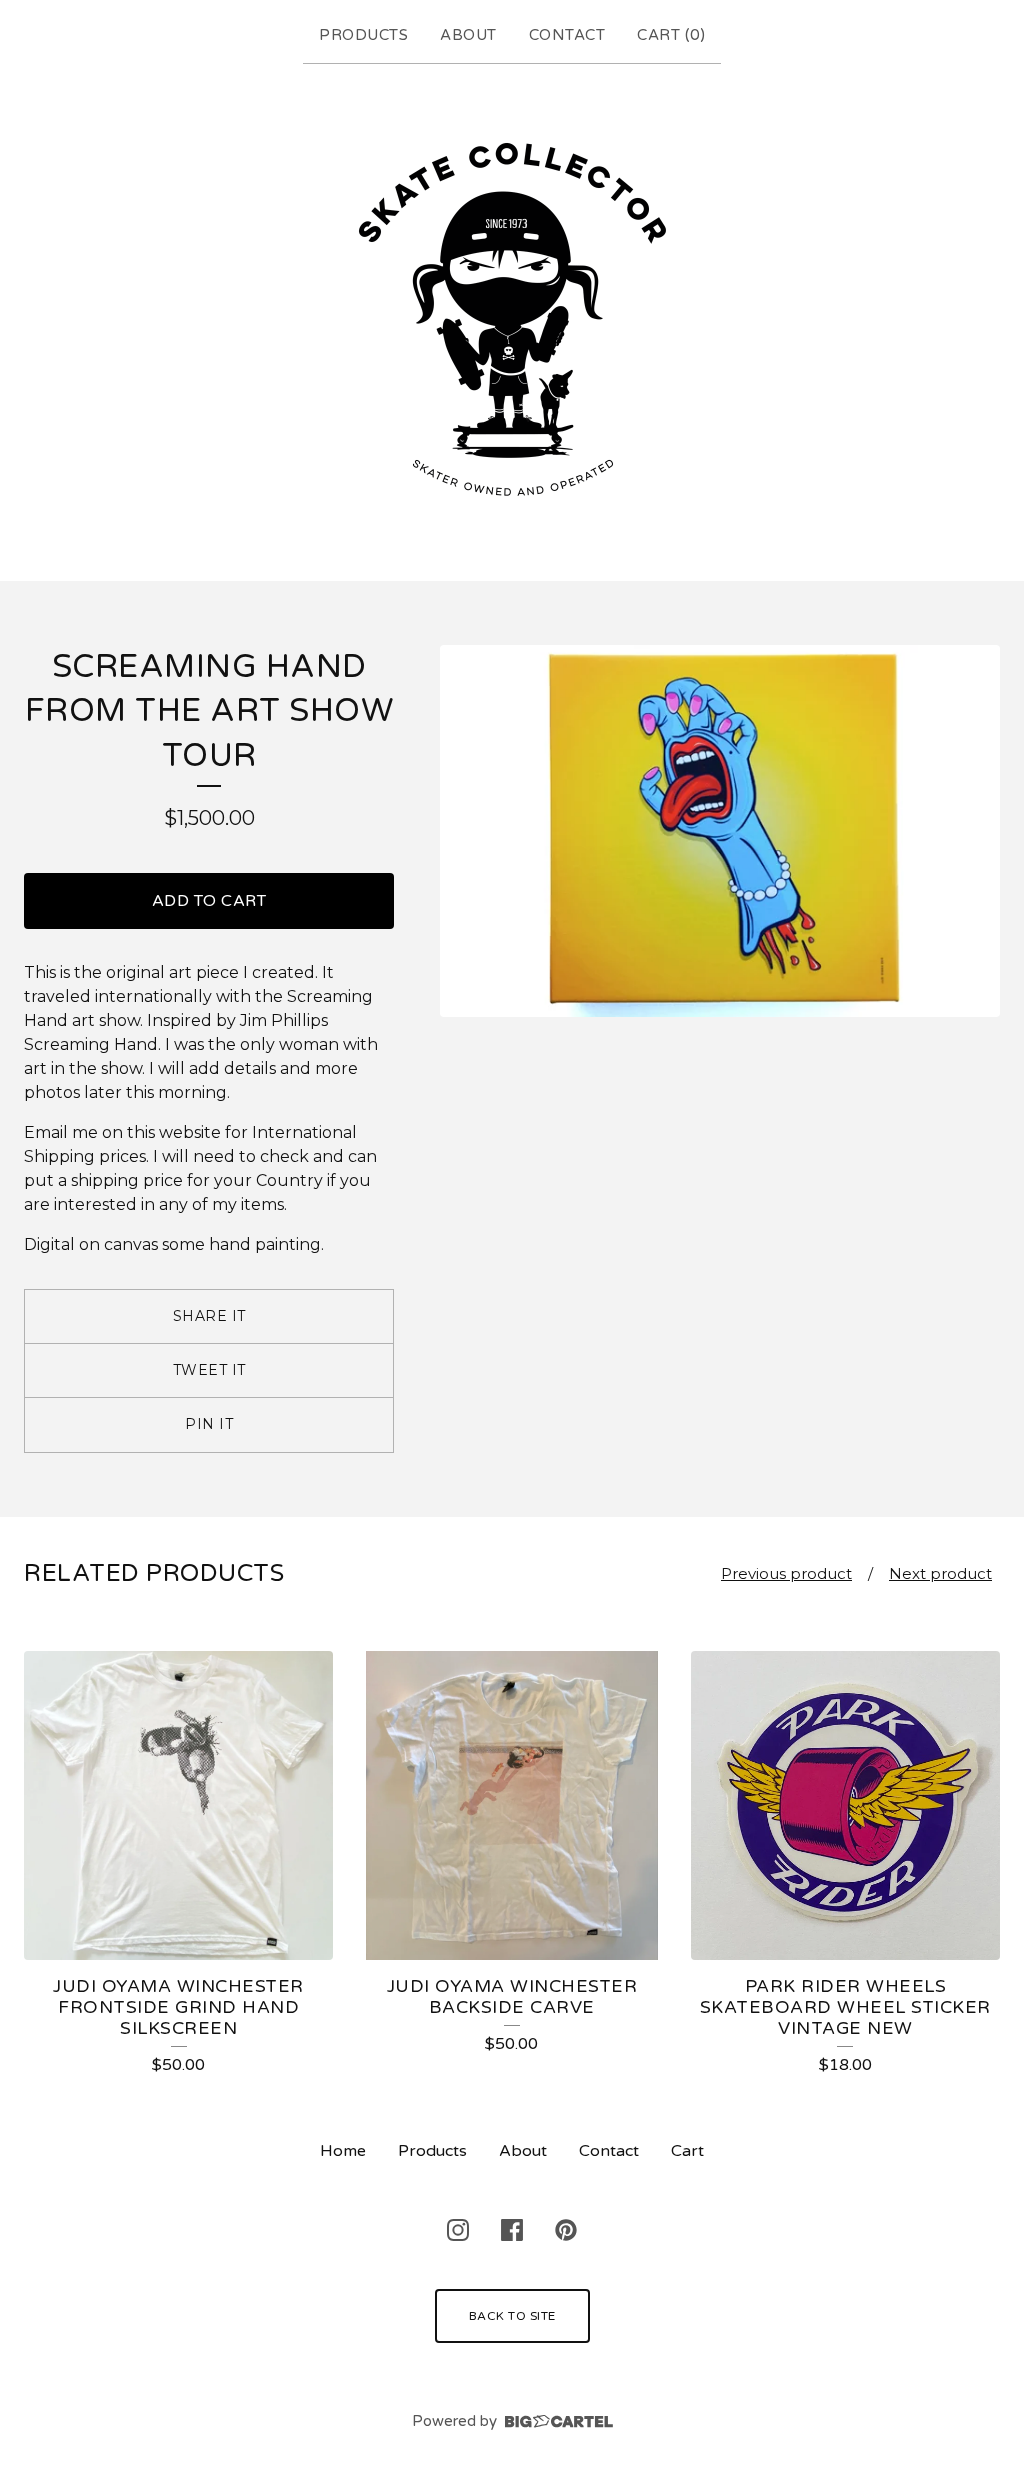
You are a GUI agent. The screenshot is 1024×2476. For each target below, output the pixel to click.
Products (363, 35)
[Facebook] (512, 2230)
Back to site (512, 2316)
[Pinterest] (566, 2230)
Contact (567, 35)
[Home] (512, 318)
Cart (687, 2151)
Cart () (671, 35)
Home (343, 2151)
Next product (940, 1573)
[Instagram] (458, 2230)
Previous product (786, 1573)
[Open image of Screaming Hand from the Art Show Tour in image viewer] (720, 831)
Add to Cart (209, 901)
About (468, 35)
